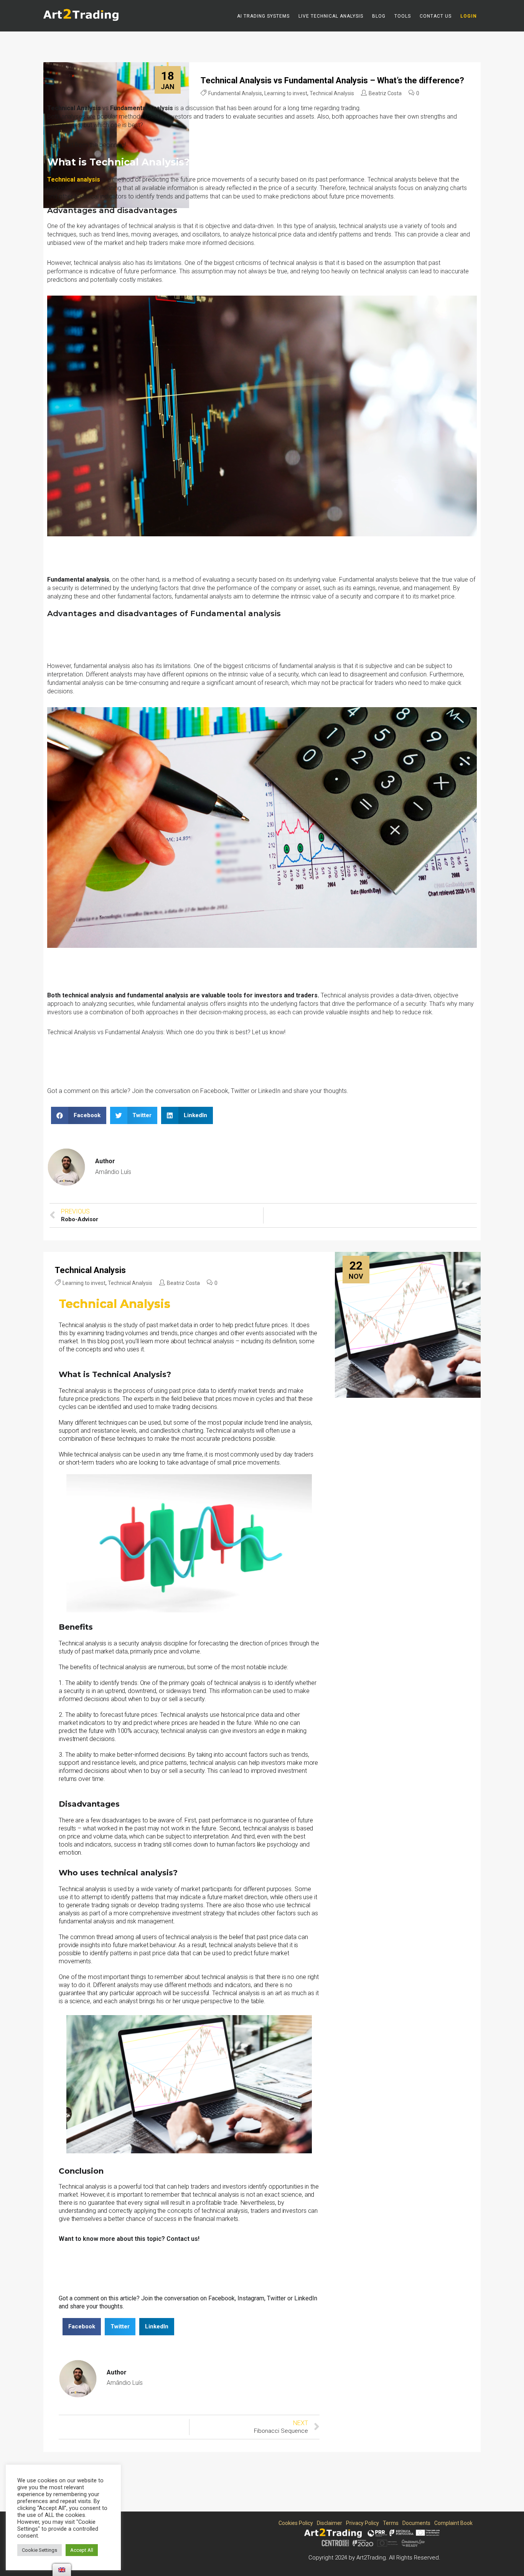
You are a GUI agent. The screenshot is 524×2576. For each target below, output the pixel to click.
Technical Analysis (332, 93)
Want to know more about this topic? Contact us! (129, 2239)
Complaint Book (452, 2523)
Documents (415, 2523)
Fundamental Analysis (235, 93)
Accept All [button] (82, 2550)
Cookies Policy (294, 2523)
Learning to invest (286, 93)
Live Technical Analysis (331, 16)
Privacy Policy (361, 2523)
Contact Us (436, 16)
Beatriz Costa (385, 93)
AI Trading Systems (263, 16)
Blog (379, 16)
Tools (403, 16)
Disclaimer (328, 2523)
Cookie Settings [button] (40, 2550)
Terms (389, 2523)
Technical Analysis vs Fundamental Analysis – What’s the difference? (332, 80)
